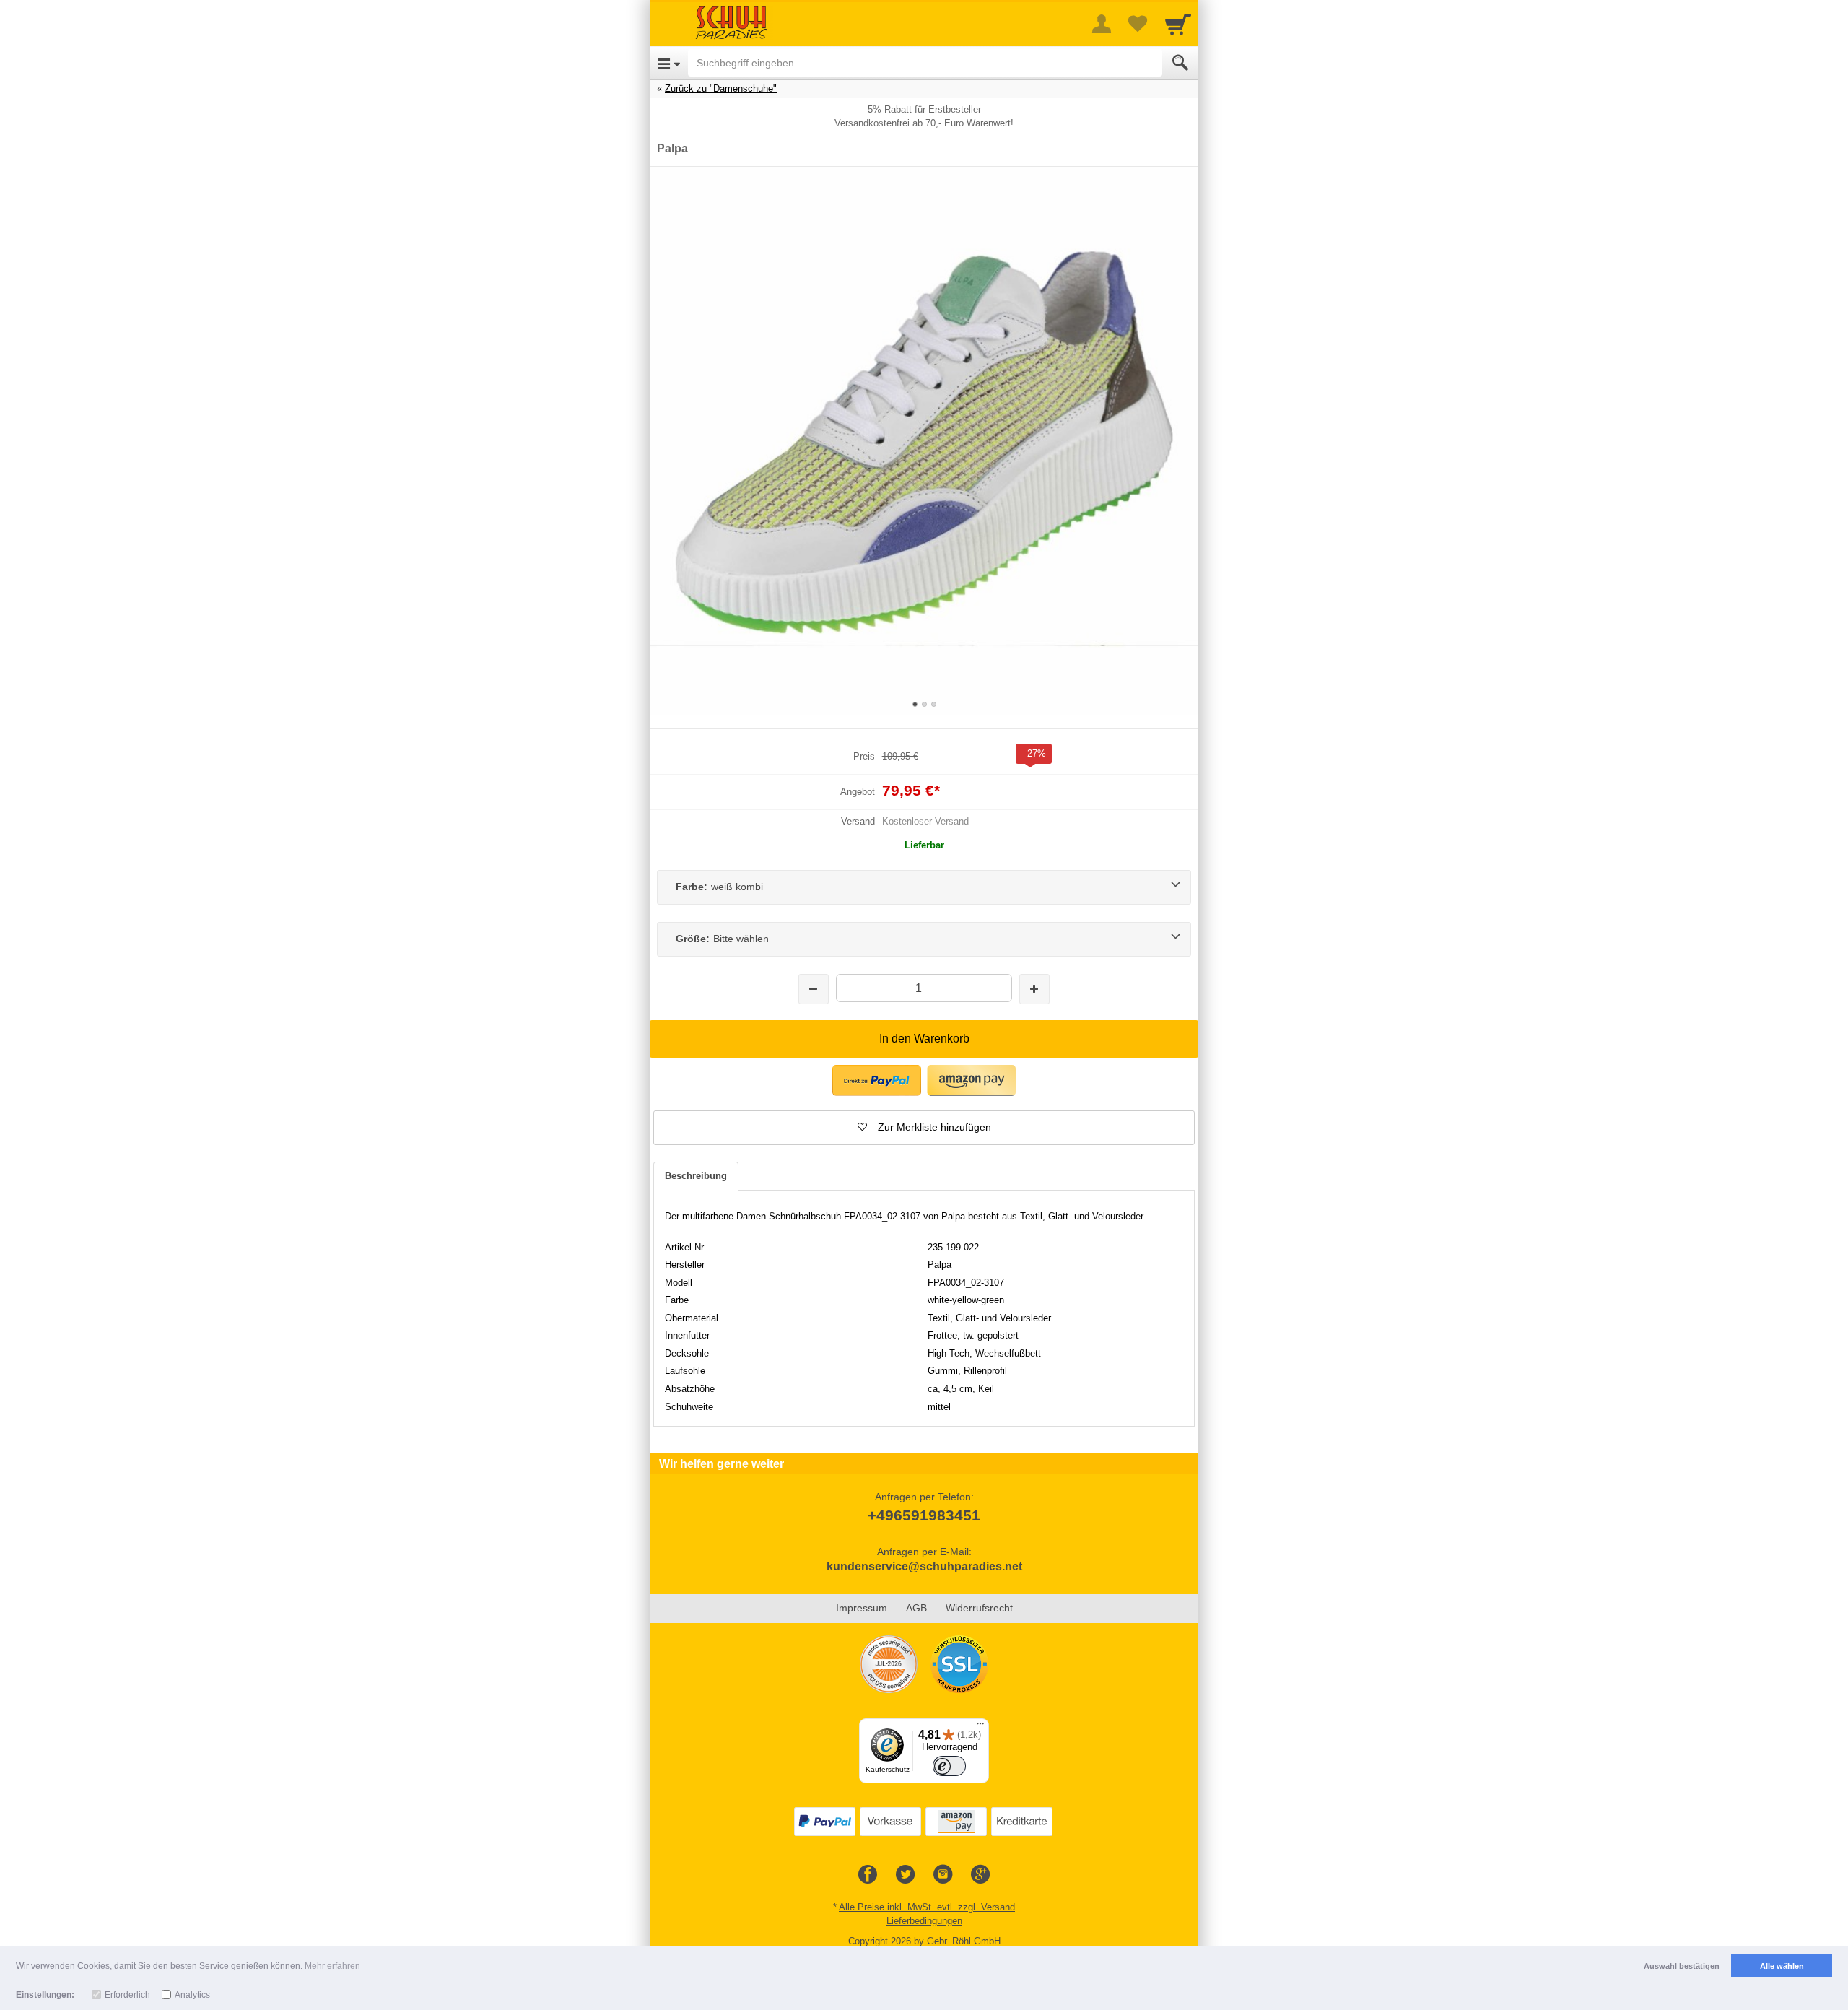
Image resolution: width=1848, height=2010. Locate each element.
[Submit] (1180, 63)
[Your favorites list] (1138, 24)
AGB (916, 1608)
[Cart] (1178, 24)
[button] (924, 1128)
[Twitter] (905, 1875)
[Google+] (980, 1875)
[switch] (949, 1766)
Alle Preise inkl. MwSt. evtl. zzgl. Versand (927, 1907)
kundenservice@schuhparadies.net (924, 1566)
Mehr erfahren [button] (332, 1966)
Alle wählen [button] (1782, 1966)
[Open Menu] (669, 63)
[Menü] (980, 1727)
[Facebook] (868, 1875)
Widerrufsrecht (979, 1608)
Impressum (862, 1608)
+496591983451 (924, 1515)
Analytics (192, 1995)
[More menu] (1102, 24)
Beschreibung (696, 1176)
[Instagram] (943, 1875)
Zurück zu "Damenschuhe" (721, 88)
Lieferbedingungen (924, 1921)
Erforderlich (127, 1995)
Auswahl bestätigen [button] (1682, 1966)
